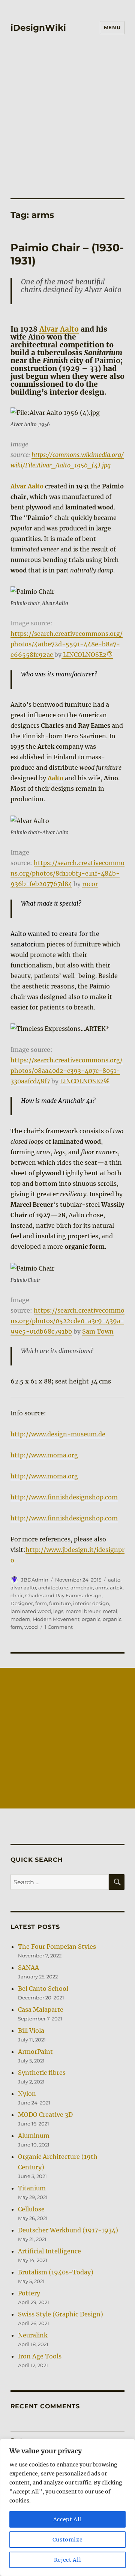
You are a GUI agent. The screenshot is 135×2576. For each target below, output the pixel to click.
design (93, 1595)
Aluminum (34, 2136)
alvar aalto (23, 1588)
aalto (114, 1580)
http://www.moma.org (44, 1455)
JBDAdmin (35, 1580)
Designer (22, 1603)
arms (101, 1588)
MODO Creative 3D (45, 2115)
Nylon (27, 2094)
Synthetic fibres (42, 2073)
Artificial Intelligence (49, 2251)
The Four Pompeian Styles (57, 1947)
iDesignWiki (38, 28)
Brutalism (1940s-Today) (56, 2272)
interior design (91, 1603)
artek (116, 1588)
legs (58, 1611)
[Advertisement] (67, 126)
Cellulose (31, 2209)
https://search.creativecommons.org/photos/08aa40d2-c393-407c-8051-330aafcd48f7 (67, 1071)
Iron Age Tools (40, 2356)
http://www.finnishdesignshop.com (64, 1497)
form (41, 1603)
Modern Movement (56, 1619)
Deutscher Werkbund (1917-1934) (68, 2230)
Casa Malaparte (41, 2010)
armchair (82, 1588)
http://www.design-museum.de (58, 1434)
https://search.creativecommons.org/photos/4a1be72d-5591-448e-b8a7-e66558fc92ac (67, 644)
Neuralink (33, 2335)
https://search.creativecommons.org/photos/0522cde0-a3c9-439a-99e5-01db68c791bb (67, 1321)
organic (91, 1619)
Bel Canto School (43, 1989)
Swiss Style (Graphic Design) (61, 2314)
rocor (90, 884)
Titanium (32, 2188)
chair (17, 1595)
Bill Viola (31, 2031)
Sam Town (98, 1331)
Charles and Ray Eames (54, 1595)
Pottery (29, 2293)
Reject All (68, 2560)
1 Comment (59, 1627)
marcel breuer (83, 1611)
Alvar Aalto (59, 329)
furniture (60, 1603)
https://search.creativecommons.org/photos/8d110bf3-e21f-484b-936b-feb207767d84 (67, 873)
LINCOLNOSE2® (87, 655)
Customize (68, 2540)
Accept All (68, 2519)
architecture (53, 1588)
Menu (112, 27)
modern (20, 1619)
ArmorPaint (35, 2052)
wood (31, 1627)
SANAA (28, 1968)
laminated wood (31, 1611)
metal (110, 1611)
